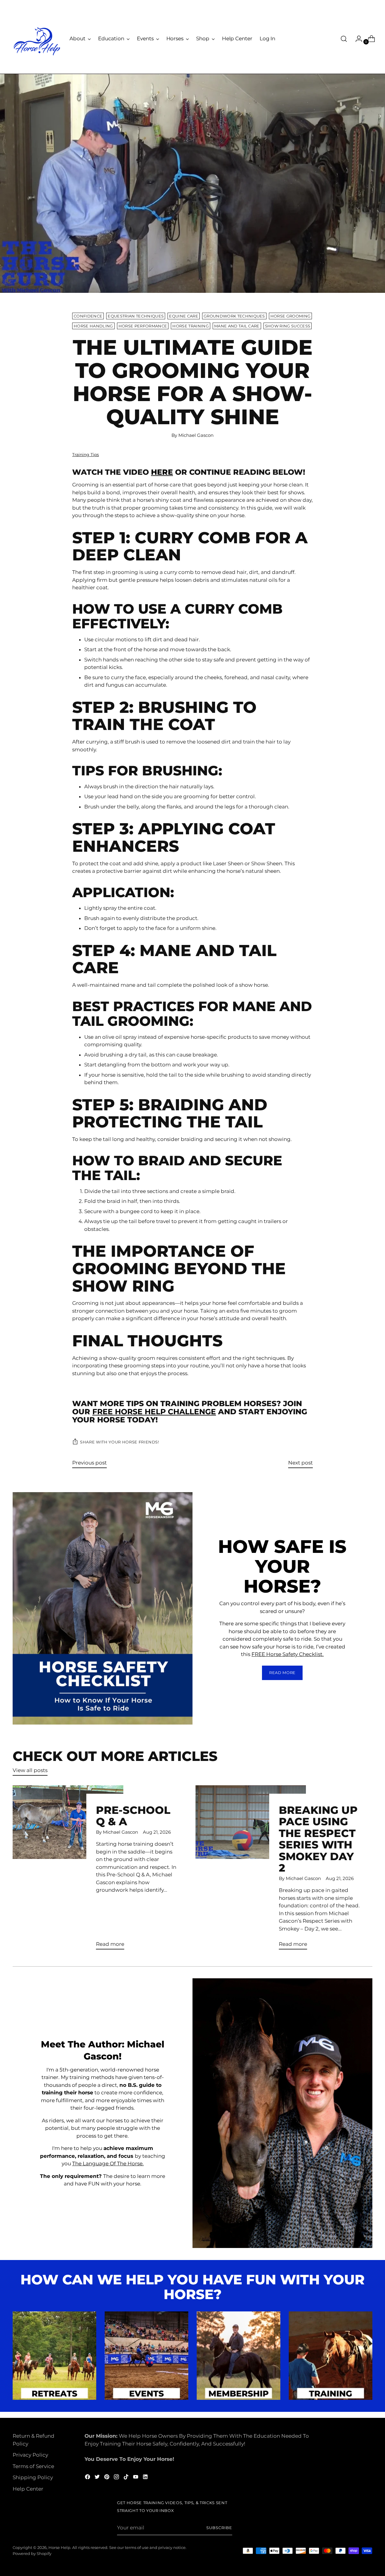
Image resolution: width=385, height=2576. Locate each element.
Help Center (28, 2489)
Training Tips (86, 455)
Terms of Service (33, 2466)
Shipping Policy (33, 2477)
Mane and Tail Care (237, 326)
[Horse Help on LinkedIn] (146, 2478)
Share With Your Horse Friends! (120, 1442)
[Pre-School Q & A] (68, 1870)
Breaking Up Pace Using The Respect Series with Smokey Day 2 (318, 1839)
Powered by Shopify (32, 2553)
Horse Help (59, 2547)
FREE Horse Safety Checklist (287, 1654)
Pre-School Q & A (133, 1816)
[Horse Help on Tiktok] (127, 2478)
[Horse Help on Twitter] (98, 2478)
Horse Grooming (291, 316)
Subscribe (219, 2528)
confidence (88, 316)
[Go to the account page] (356, 39)
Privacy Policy (30, 2455)
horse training (191, 326)
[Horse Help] (37, 41)
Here (162, 472)
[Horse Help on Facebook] (88, 2478)
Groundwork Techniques (234, 316)
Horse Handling (93, 326)
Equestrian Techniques (136, 316)
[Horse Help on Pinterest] (107, 2478)
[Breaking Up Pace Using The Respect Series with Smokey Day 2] (251, 1870)
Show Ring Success (288, 326)
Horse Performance (143, 326)
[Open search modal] (344, 39)
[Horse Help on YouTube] (136, 2478)
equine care (184, 316)
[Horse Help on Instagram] (117, 2478)
